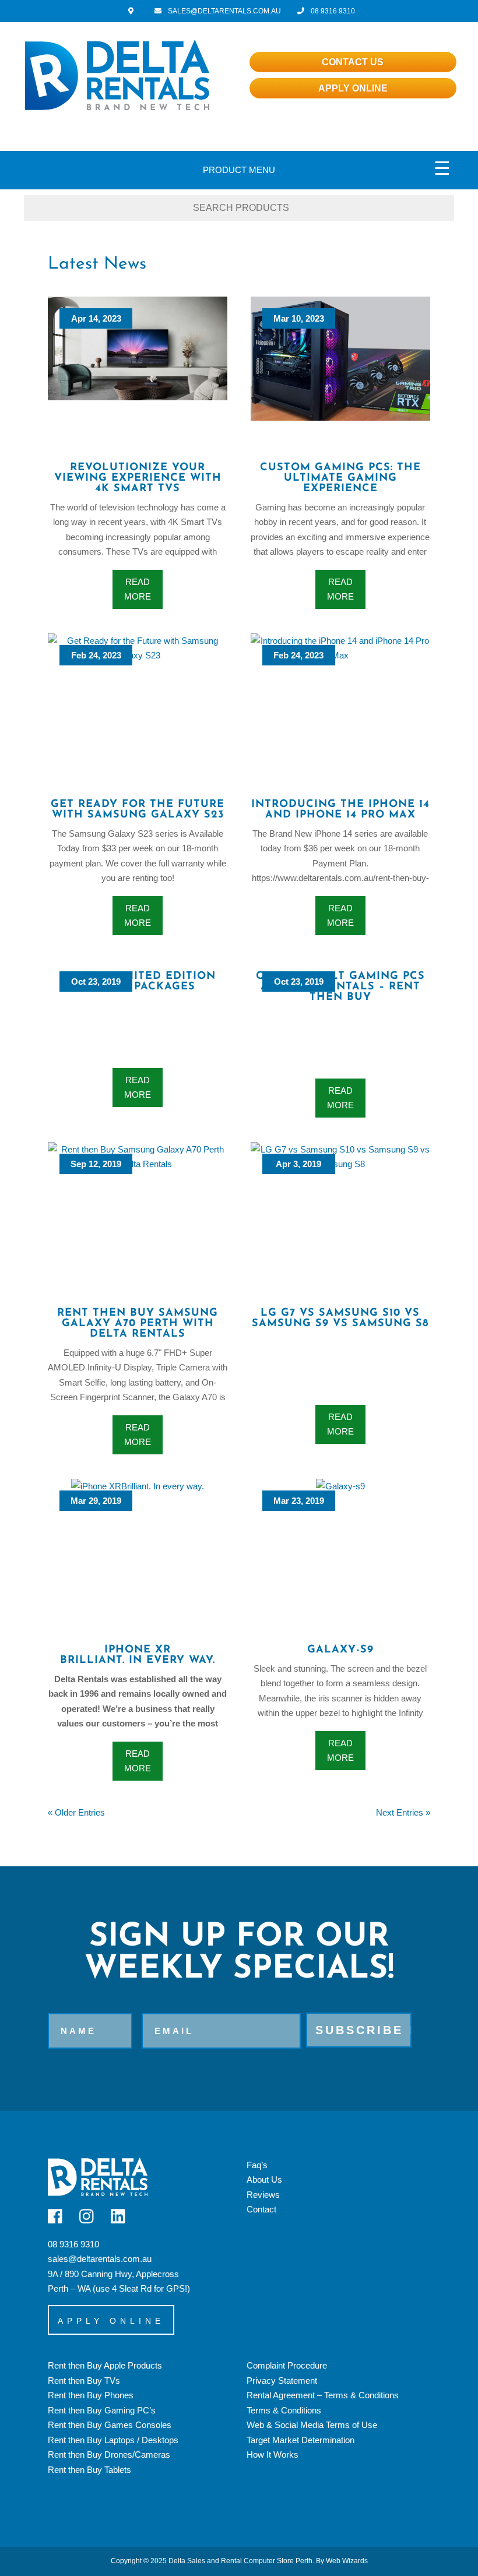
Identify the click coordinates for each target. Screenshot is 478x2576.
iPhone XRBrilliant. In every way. (138, 1655)
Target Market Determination (300, 2440)
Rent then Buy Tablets (89, 2470)
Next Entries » (403, 1812)
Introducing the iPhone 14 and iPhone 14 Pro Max (340, 810)
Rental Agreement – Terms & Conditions (323, 2395)
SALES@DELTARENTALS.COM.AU (224, 11)
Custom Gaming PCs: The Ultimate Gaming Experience (340, 478)
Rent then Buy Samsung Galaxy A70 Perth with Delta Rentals (138, 1324)
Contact (261, 2209)
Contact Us (353, 62)
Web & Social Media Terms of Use (312, 2425)
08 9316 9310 (332, 11)
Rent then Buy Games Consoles (110, 2425)
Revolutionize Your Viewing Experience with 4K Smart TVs (138, 478)
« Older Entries (76, 1812)
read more (138, 589)
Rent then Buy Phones (91, 2395)
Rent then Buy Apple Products (105, 2365)
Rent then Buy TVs (84, 2381)
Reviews (263, 2195)
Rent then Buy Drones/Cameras (109, 2455)
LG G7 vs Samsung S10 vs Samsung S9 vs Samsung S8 (340, 1319)
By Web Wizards (342, 2561)
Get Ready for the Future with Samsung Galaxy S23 (138, 810)
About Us (264, 2179)
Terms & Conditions (284, 2410)
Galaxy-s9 (340, 1650)
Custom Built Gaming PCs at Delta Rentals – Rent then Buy (340, 987)
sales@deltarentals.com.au (100, 2259)
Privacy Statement (282, 2381)
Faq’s (257, 2165)
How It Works (273, 2455)
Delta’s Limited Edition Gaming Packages (138, 982)
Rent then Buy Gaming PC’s (102, 2410)
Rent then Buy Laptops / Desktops (113, 2440)
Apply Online (353, 88)
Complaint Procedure (287, 2365)
